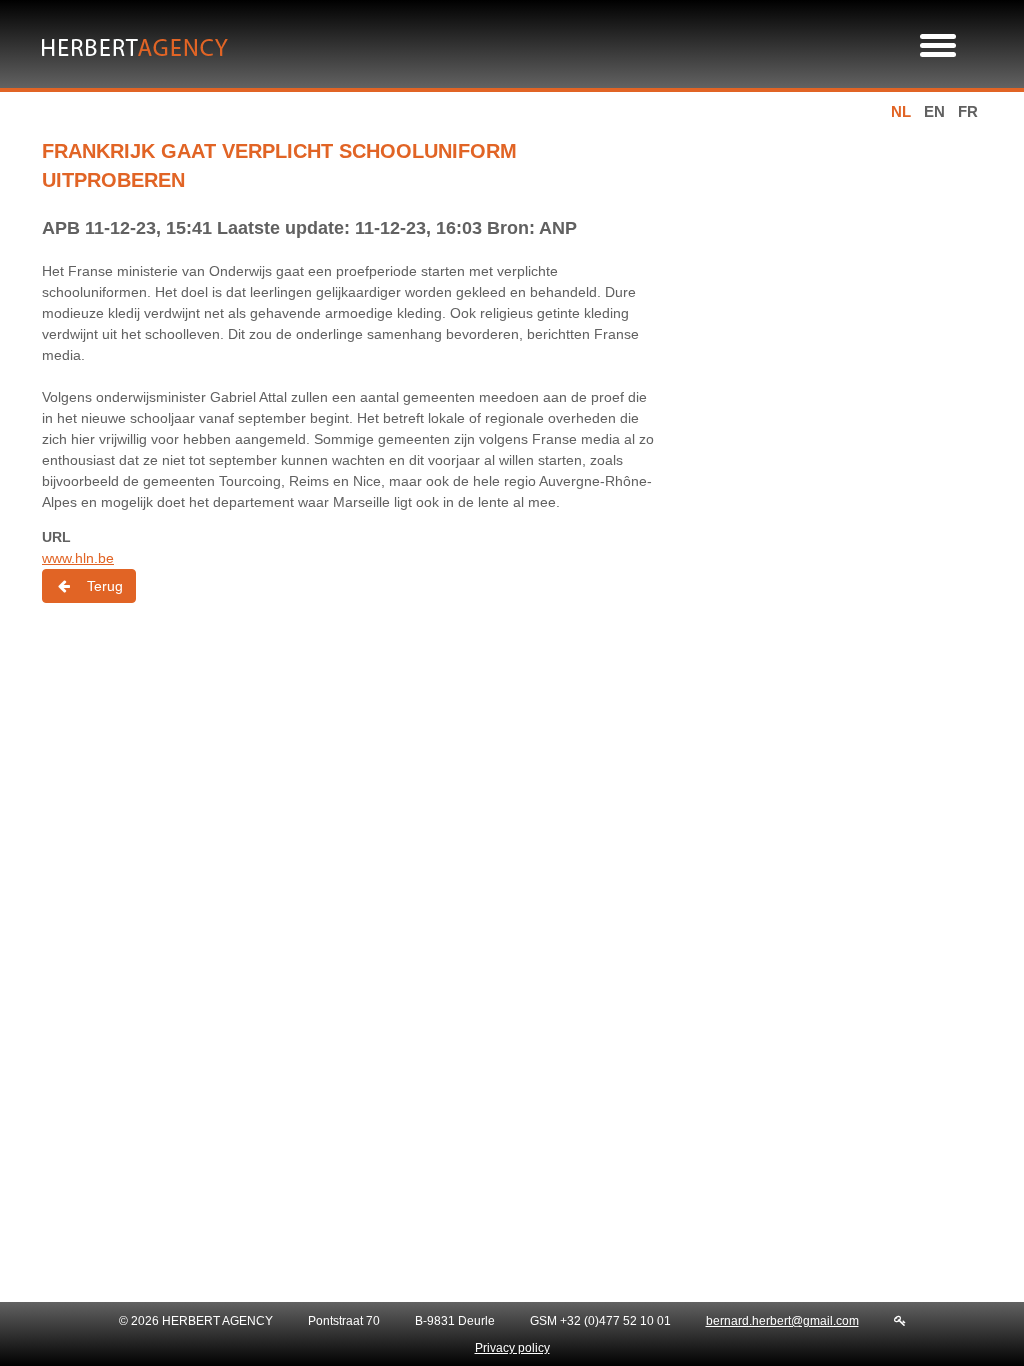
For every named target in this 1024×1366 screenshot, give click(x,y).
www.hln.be (78, 558)
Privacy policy (512, 1348)
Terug (105, 586)
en (934, 111)
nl (901, 111)
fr (968, 111)
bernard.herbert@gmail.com (782, 1321)
